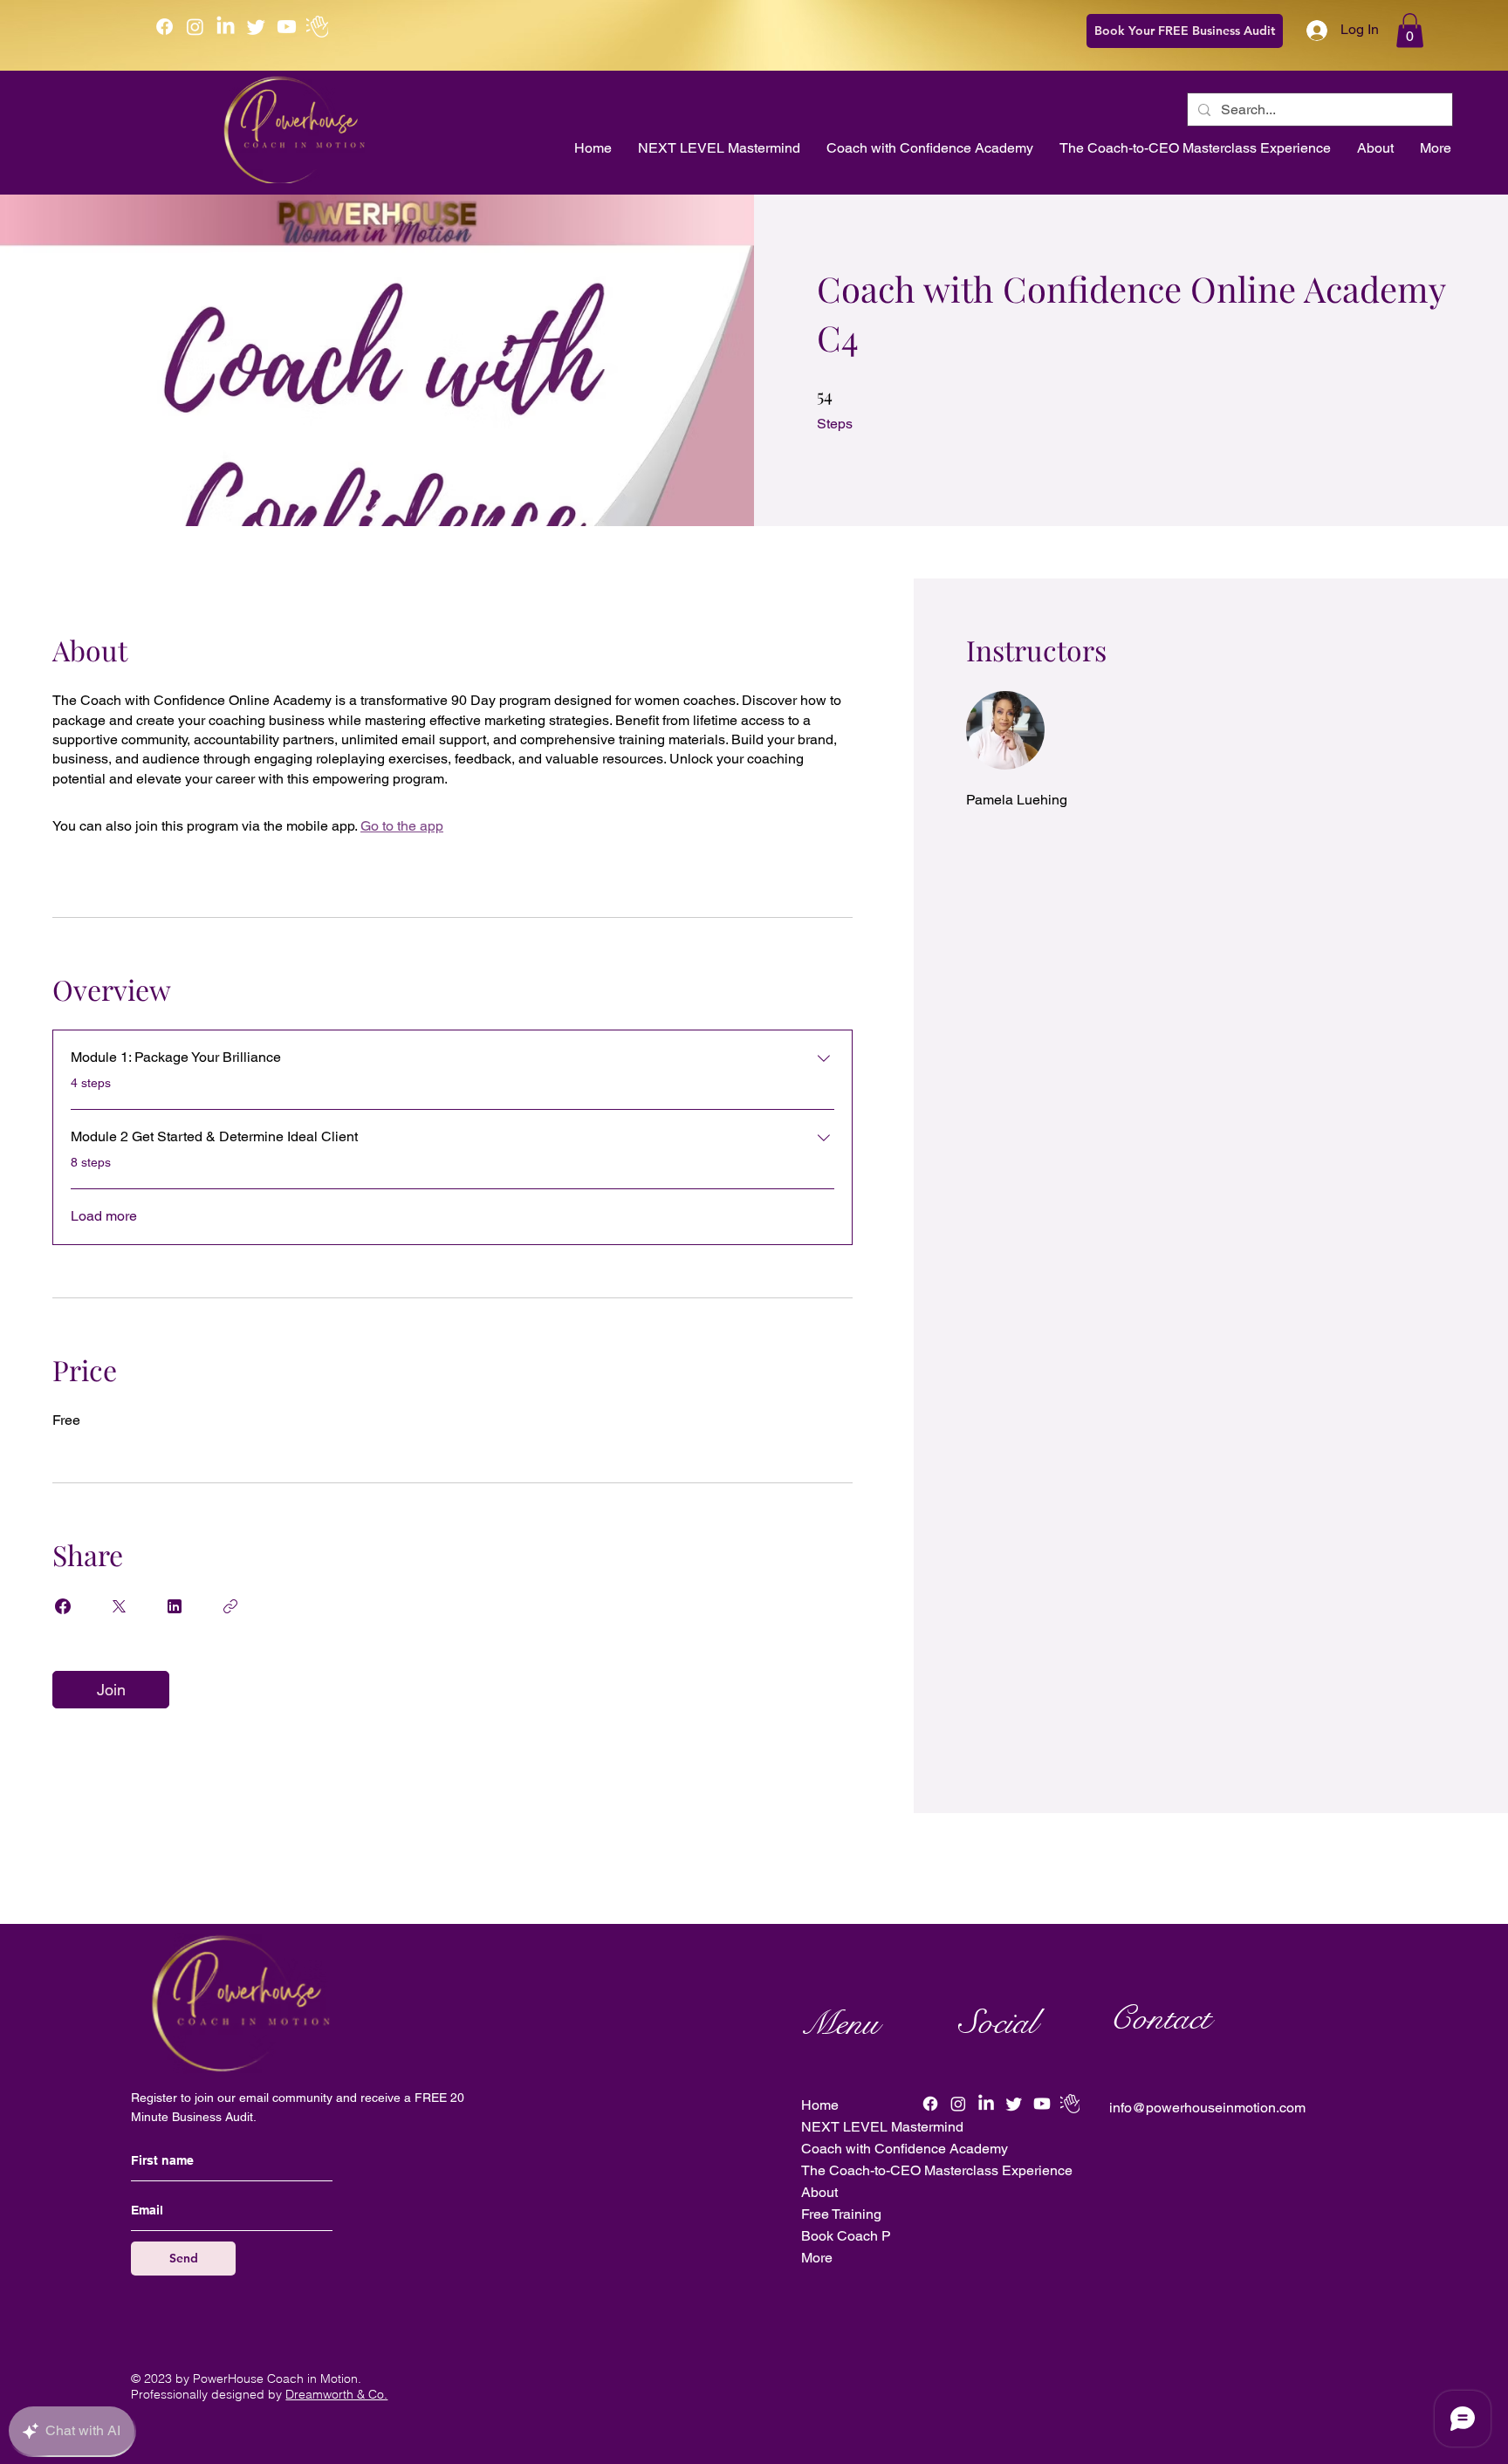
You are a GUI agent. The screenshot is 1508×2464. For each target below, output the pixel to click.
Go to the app (402, 826)
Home (820, 2105)
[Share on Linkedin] (175, 1606)
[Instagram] (195, 27)
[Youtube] (287, 27)
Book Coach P (846, 2236)
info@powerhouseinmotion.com (1207, 2108)
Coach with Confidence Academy (881, 2149)
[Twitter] (256, 27)
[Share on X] (119, 1606)
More (817, 2258)
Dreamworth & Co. (336, 2394)
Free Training (841, 2214)
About (819, 2192)
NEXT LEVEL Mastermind (881, 2127)
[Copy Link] (230, 1606)
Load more (104, 1216)
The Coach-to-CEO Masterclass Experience (881, 2170)
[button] (1410, 30)
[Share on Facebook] (63, 1606)
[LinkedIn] (226, 27)
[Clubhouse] (317, 27)
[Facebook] (165, 27)
